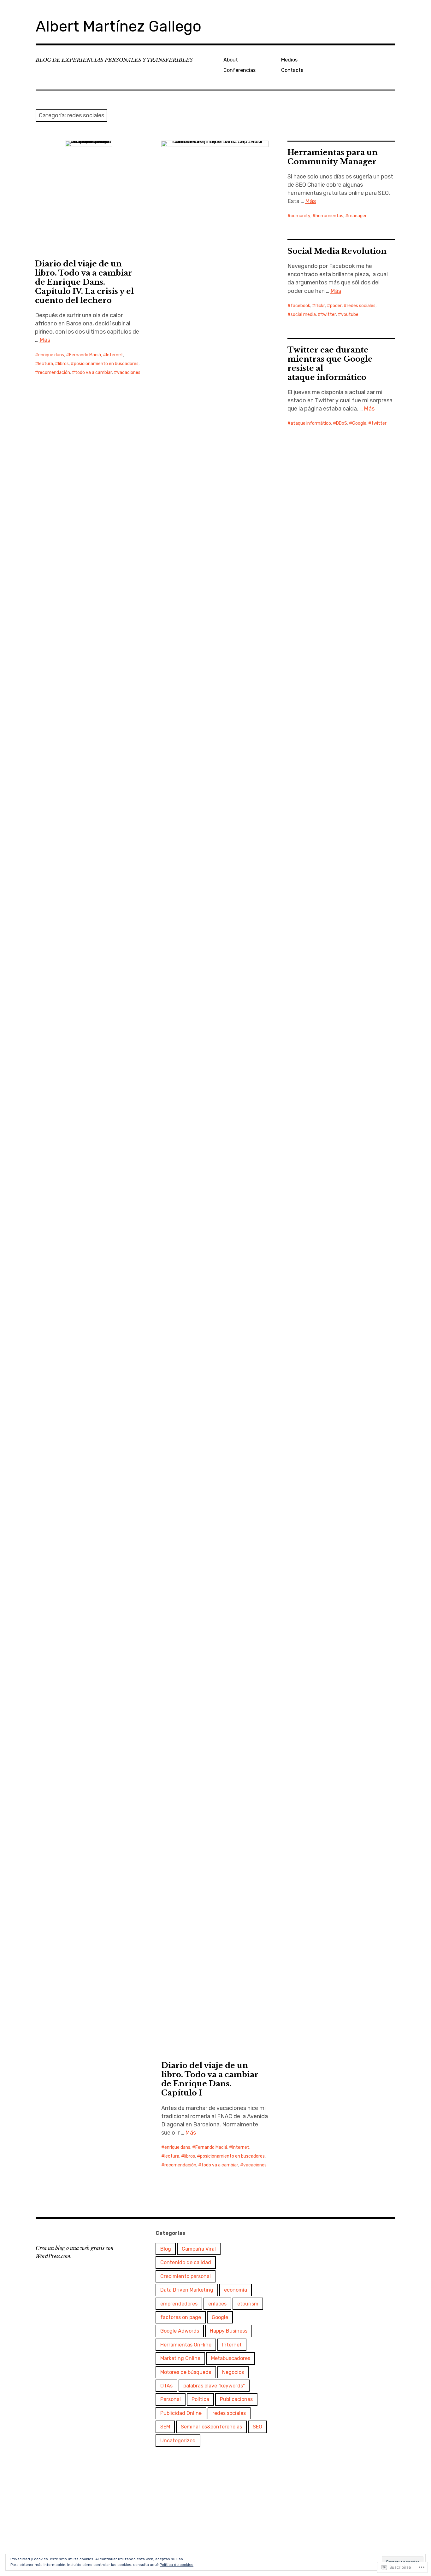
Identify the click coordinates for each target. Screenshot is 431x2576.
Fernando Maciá (85, 355)
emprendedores (179, 2304)
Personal (171, 2399)
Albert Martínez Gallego (118, 26)
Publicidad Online (181, 2413)
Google (359, 423)
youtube (350, 315)
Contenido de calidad (186, 2262)
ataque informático (311, 423)
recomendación (54, 373)
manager (357, 216)
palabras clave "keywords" (214, 2386)
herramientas (329, 216)
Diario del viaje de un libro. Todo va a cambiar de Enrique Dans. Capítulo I (210, 2079)
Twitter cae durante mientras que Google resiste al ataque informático (330, 364)
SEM (165, 2427)
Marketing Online (180, 2358)
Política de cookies (177, 2565)
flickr (320, 306)
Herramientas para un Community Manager (333, 157)
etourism (248, 2304)
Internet (115, 355)
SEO (257, 2427)
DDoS (342, 423)
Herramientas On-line (186, 2345)
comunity (301, 216)
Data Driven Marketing (187, 2290)
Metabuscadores (231, 2358)
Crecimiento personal (186, 2276)
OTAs (166, 2386)
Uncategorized (178, 2441)
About (231, 60)
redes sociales (361, 306)
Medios (289, 60)
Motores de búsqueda (186, 2372)
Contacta (292, 70)
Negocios (233, 2372)
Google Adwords (180, 2331)
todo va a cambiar (94, 373)
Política (200, 2399)
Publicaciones (236, 2399)
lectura (46, 364)
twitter (328, 315)
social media (303, 315)
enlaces (217, 2304)
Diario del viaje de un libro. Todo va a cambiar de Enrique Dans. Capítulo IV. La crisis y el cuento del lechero (84, 282)
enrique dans (51, 355)
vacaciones (129, 373)
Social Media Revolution (337, 251)
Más (45, 340)
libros (63, 364)
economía (236, 2290)
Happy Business (229, 2331)
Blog (166, 2249)
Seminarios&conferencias (211, 2427)
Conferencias (239, 70)
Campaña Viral (199, 2249)
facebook (300, 306)
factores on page (181, 2317)
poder (336, 306)
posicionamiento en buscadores (106, 364)
